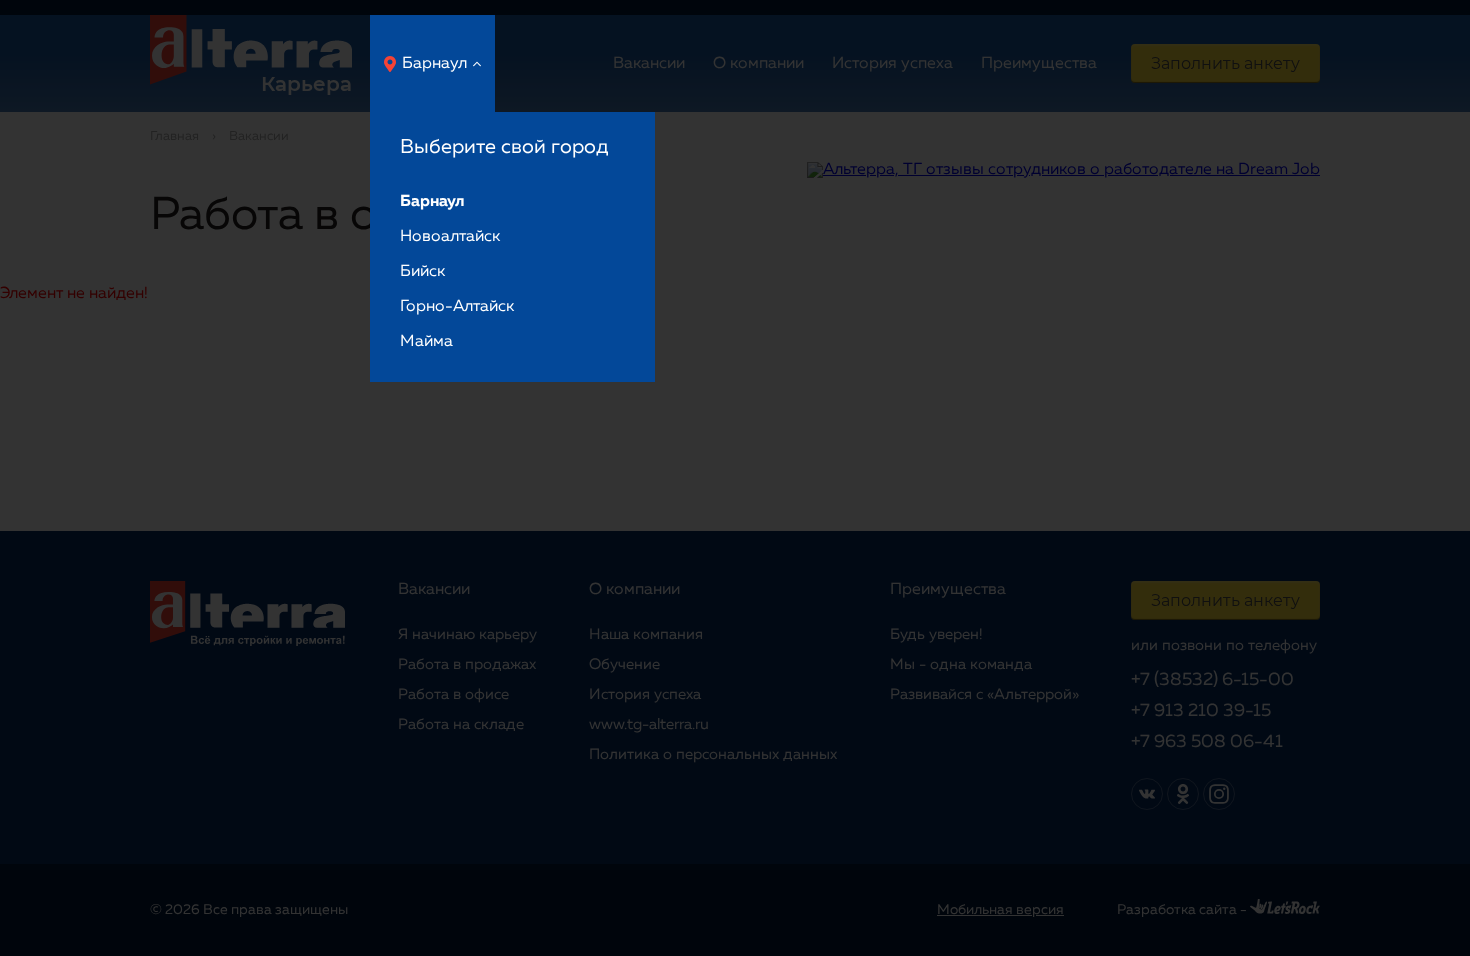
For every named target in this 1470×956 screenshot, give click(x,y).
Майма (426, 342)
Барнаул (434, 64)
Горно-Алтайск (457, 307)
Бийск (422, 272)
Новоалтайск (450, 237)
